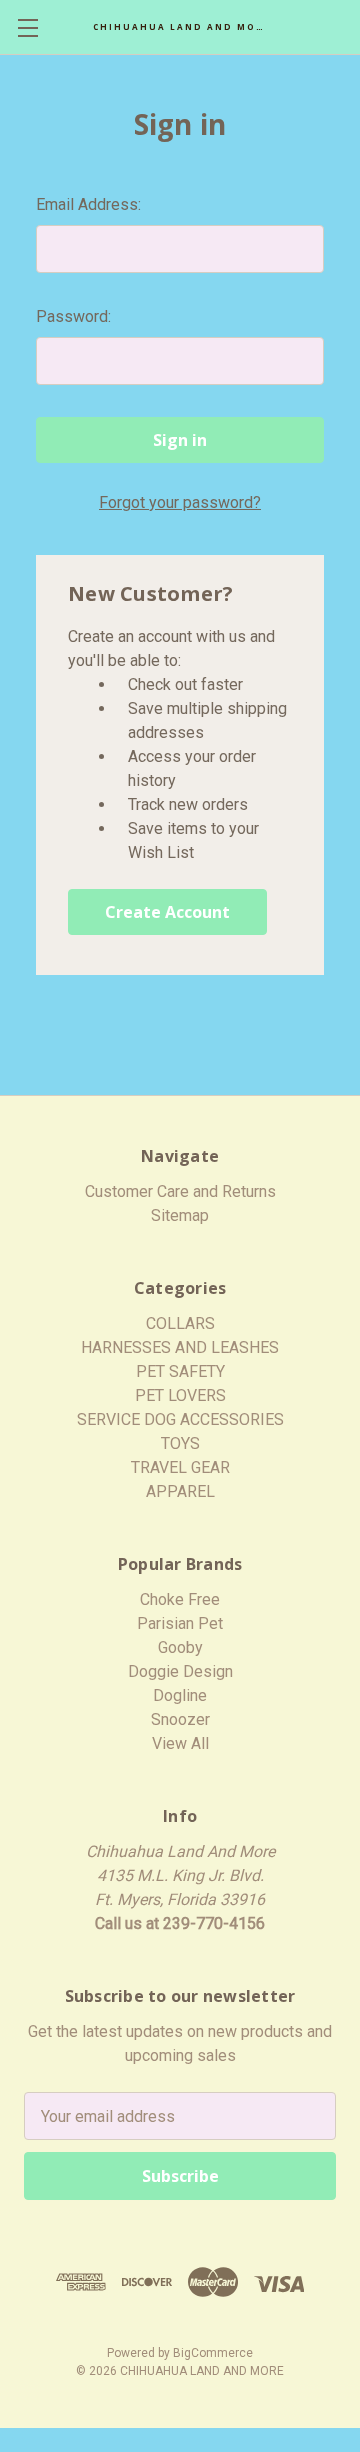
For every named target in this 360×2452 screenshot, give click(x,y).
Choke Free (180, 1599)
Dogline (180, 1695)
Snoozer (180, 1719)
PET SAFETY (180, 1371)
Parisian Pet (180, 1623)
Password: (73, 316)
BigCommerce (213, 2353)
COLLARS (180, 1323)
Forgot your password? (180, 502)
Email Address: (88, 204)
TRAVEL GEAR (180, 1467)
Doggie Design (180, 1671)
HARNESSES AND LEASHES (180, 1347)
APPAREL (180, 1491)
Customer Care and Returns (180, 1191)
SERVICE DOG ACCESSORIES (180, 1419)
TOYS (180, 1443)
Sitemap (180, 1215)
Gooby (180, 1647)
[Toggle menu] (27, 27)
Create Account (167, 912)
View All (180, 1743)
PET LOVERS (180, 1395)
